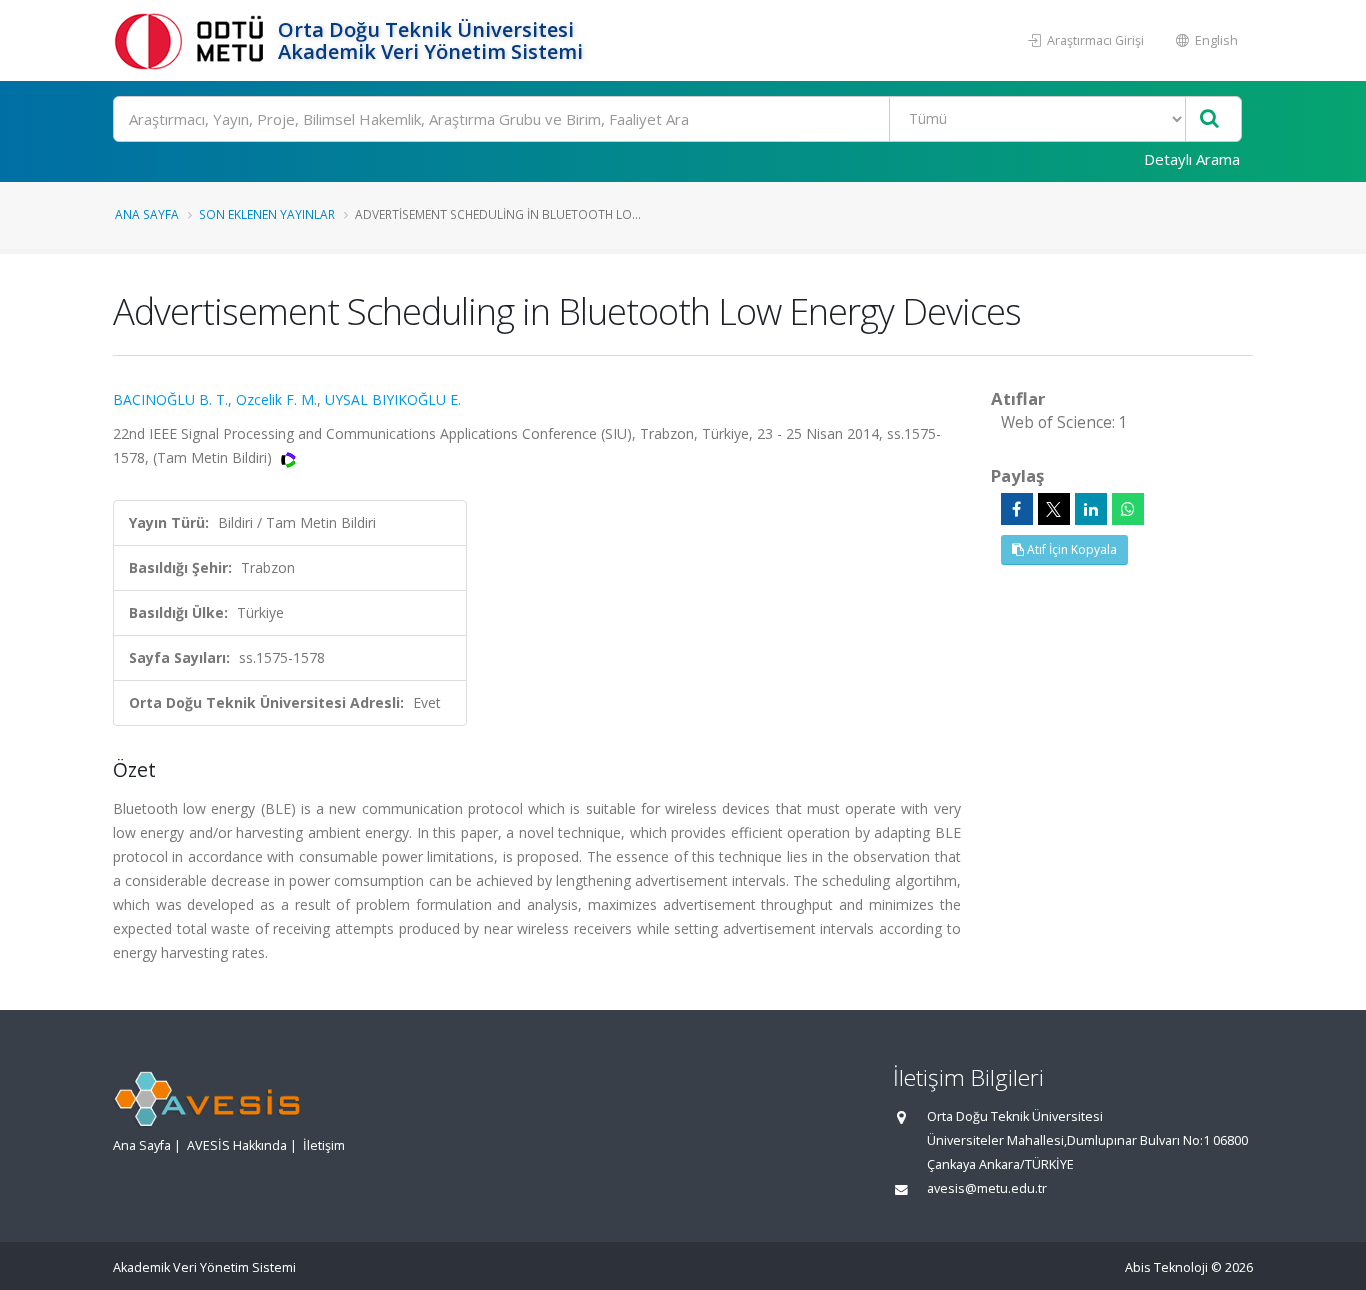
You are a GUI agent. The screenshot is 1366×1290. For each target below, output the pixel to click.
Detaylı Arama (1192, 159)
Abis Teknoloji (1166, 1267)
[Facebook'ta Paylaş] (1017, 509)
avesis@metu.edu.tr (987, 1188)
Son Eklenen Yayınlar (267, 214)
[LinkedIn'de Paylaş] (1091, 509)
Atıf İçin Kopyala (1070, 549)
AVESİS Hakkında (237, 1145)
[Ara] (1209, 119)
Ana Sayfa (147, 214)
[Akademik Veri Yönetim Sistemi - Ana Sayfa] (193, 40)
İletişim (324, 1145)
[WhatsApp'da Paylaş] (1128, 509)
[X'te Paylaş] (1054, 509)
